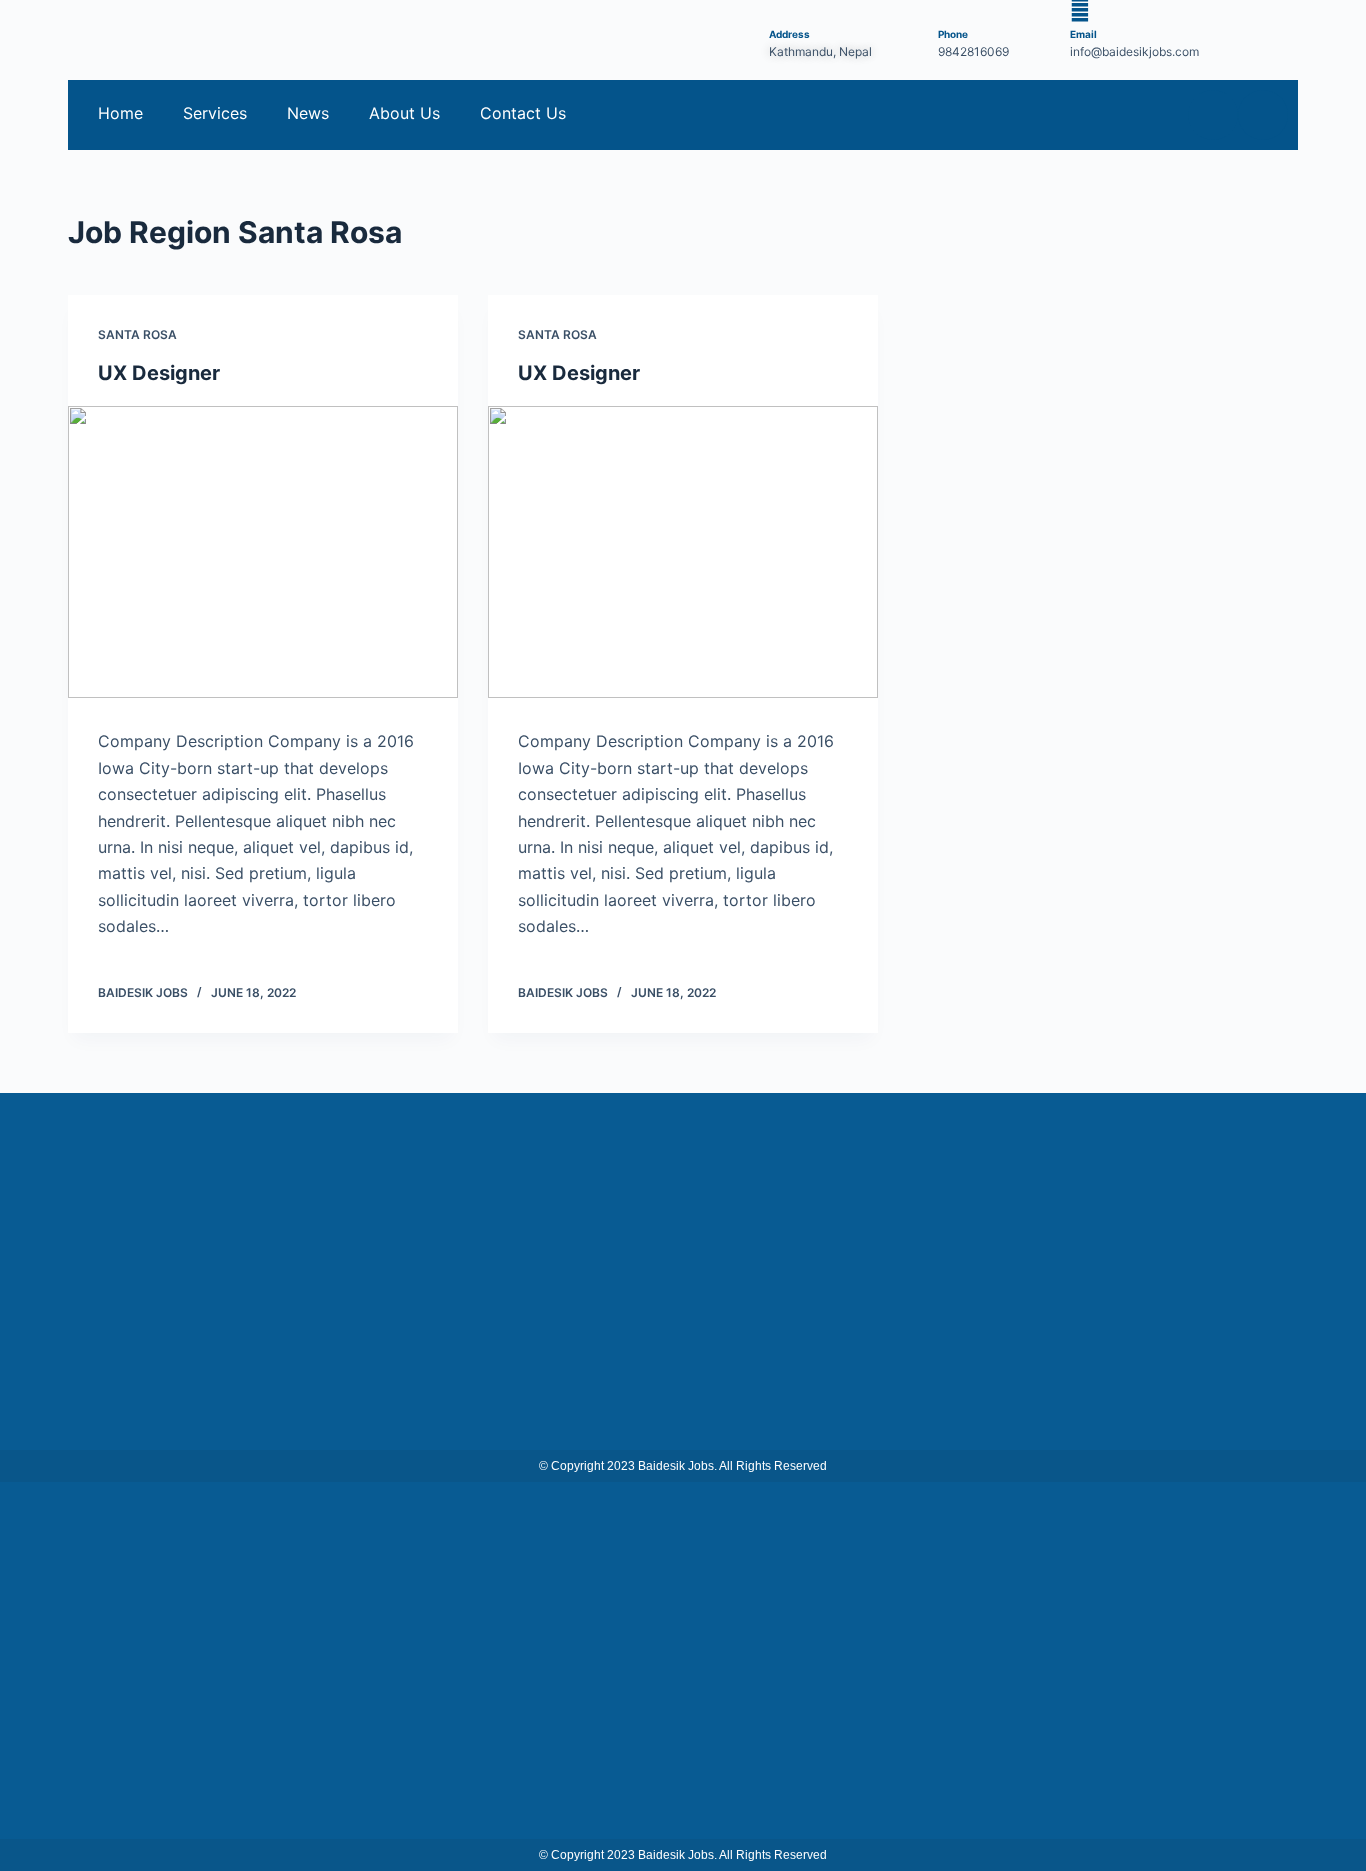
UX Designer (159, 373)
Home (120, 113)
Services (215, 113)
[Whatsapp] (1263, 115)
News (308, 113)
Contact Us (523, 113)
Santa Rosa (137, 334)
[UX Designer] (263, 552)
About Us (404, 113)
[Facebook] (1213, 115)
